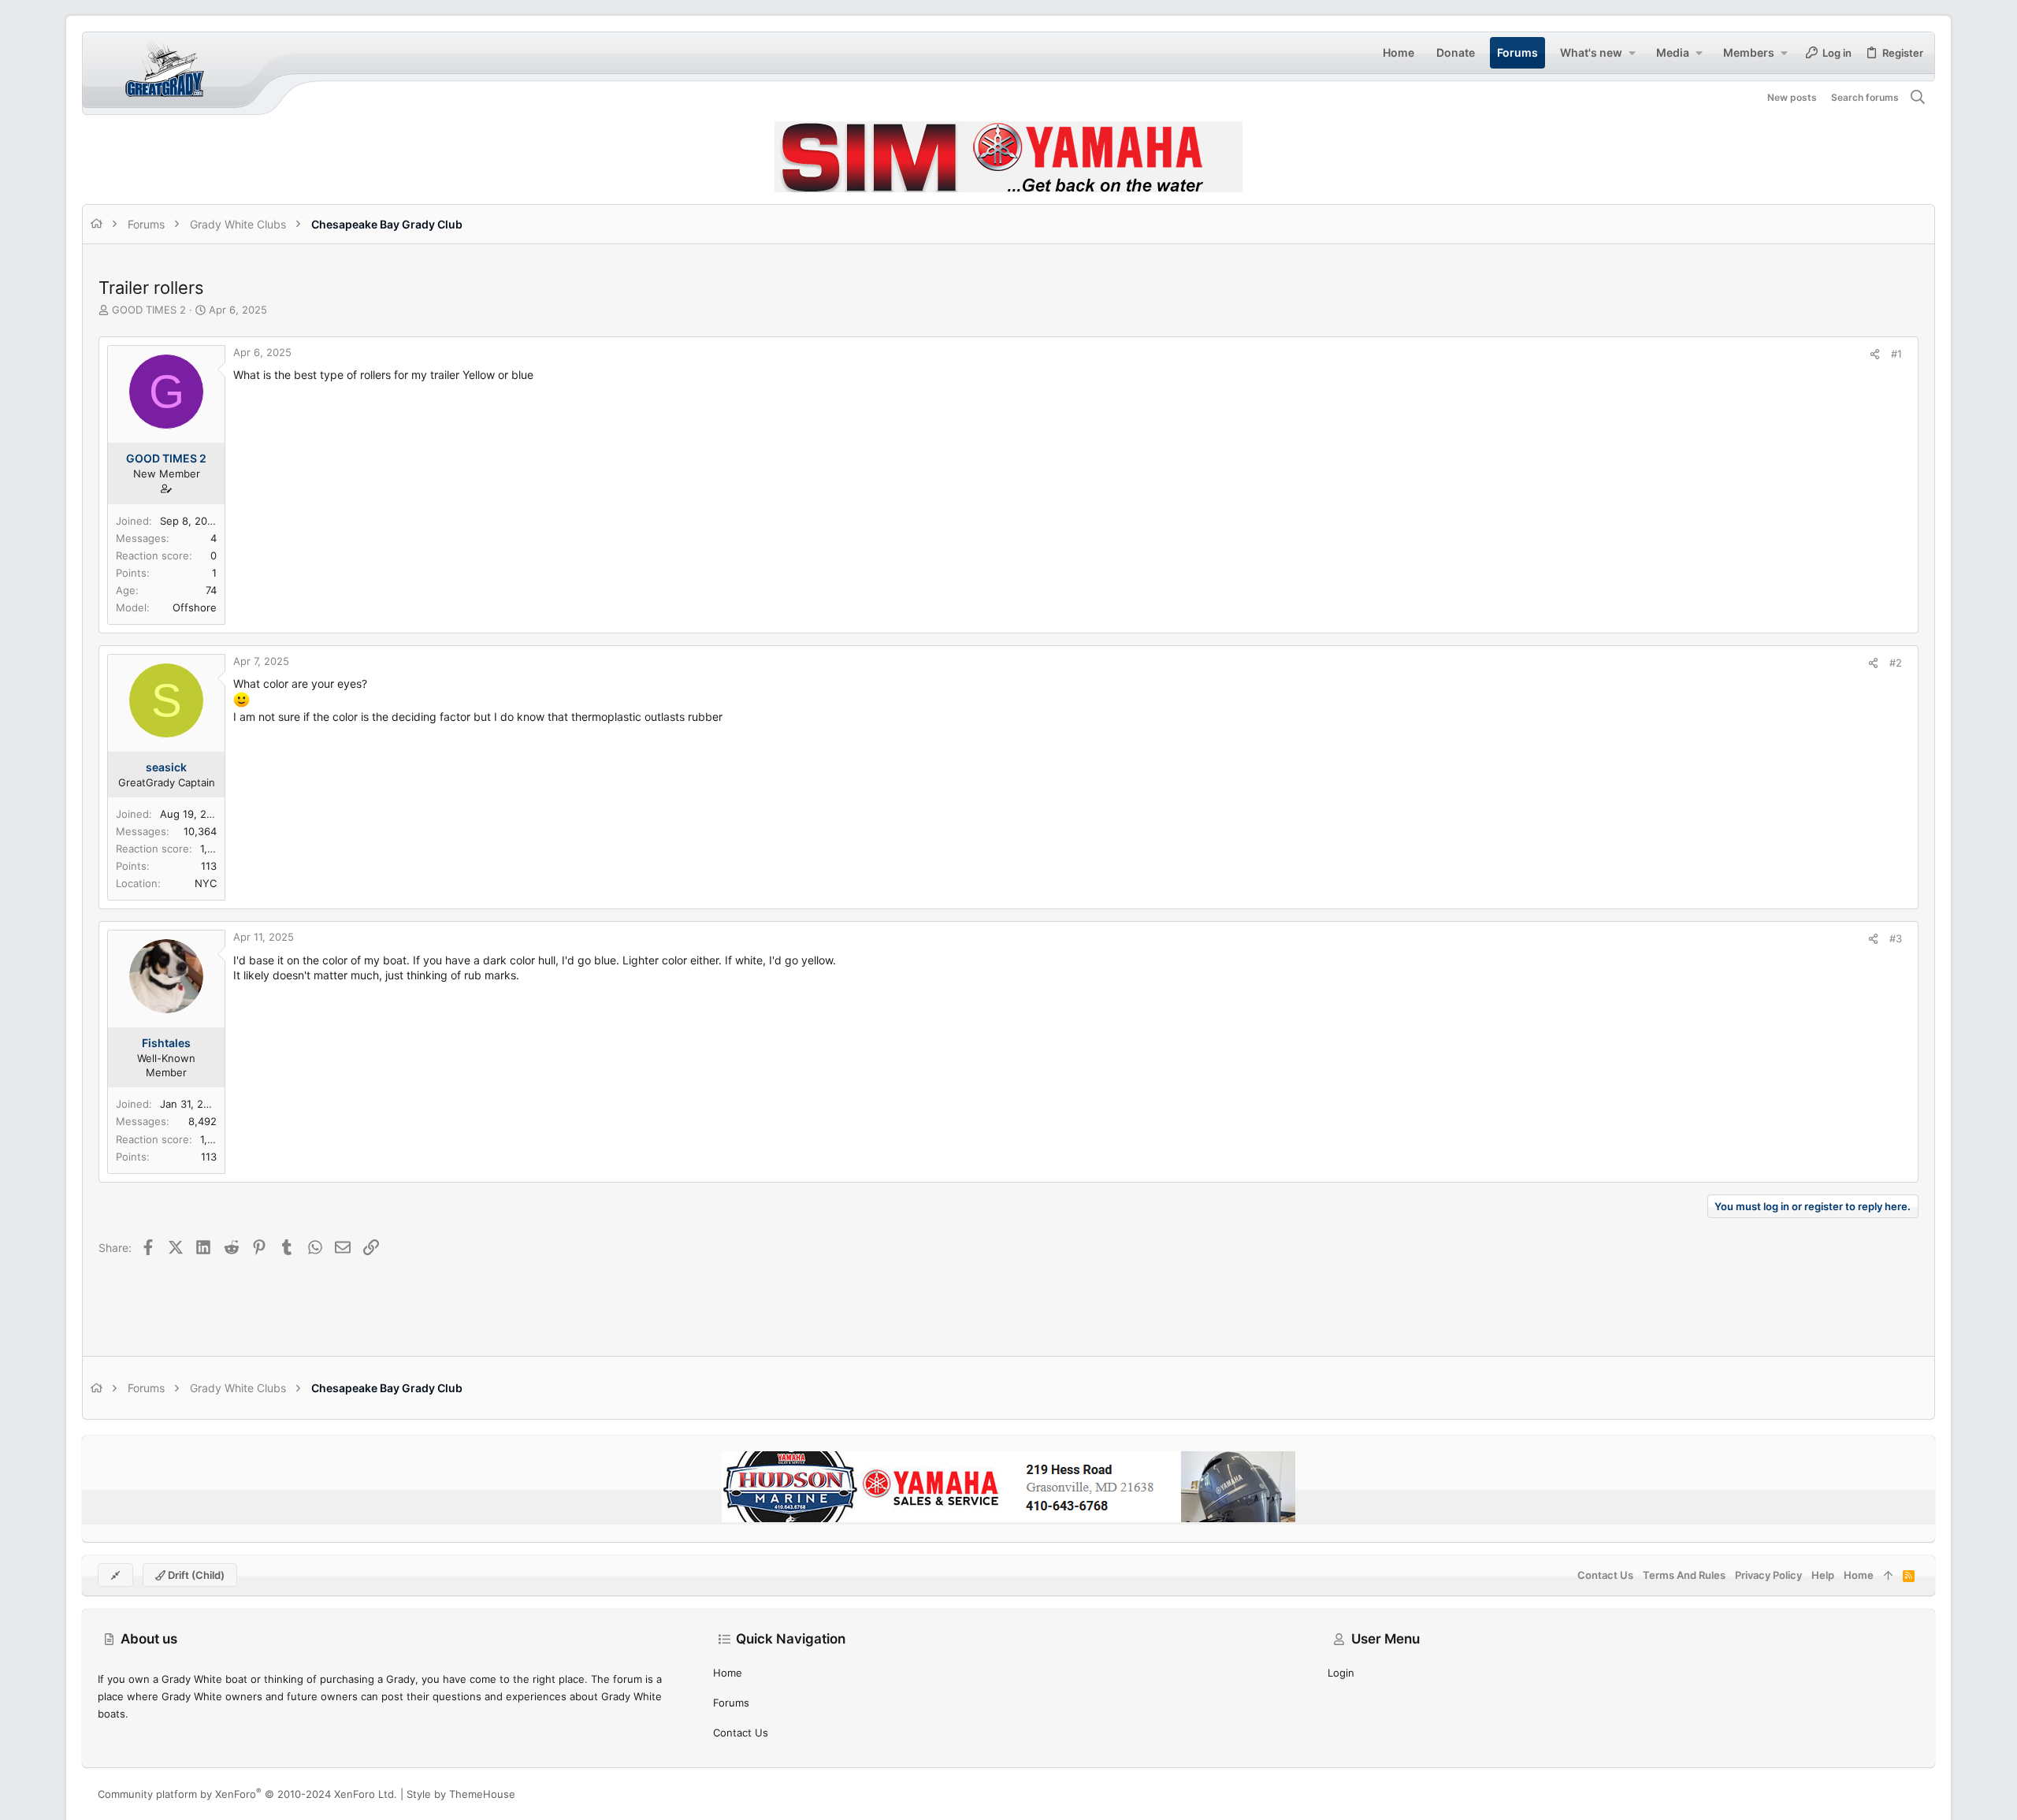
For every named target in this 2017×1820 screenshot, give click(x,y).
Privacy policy (1768, 1575)
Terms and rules (1684, 1575)
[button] (1632, 53)
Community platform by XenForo (247, 1794)
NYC (206, 883)
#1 (1896, 354)
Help (1823, 1575)
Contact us (741, 1733)
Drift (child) (195, 1575)
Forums (731, 1703)
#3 (1896, 938)
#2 (1896, 663)
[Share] (1875, 354)
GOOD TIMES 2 (149, 310)
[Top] (1888, 1575)
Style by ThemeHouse (461, 1794)
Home (728, 1673)
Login (1341, 1673)
